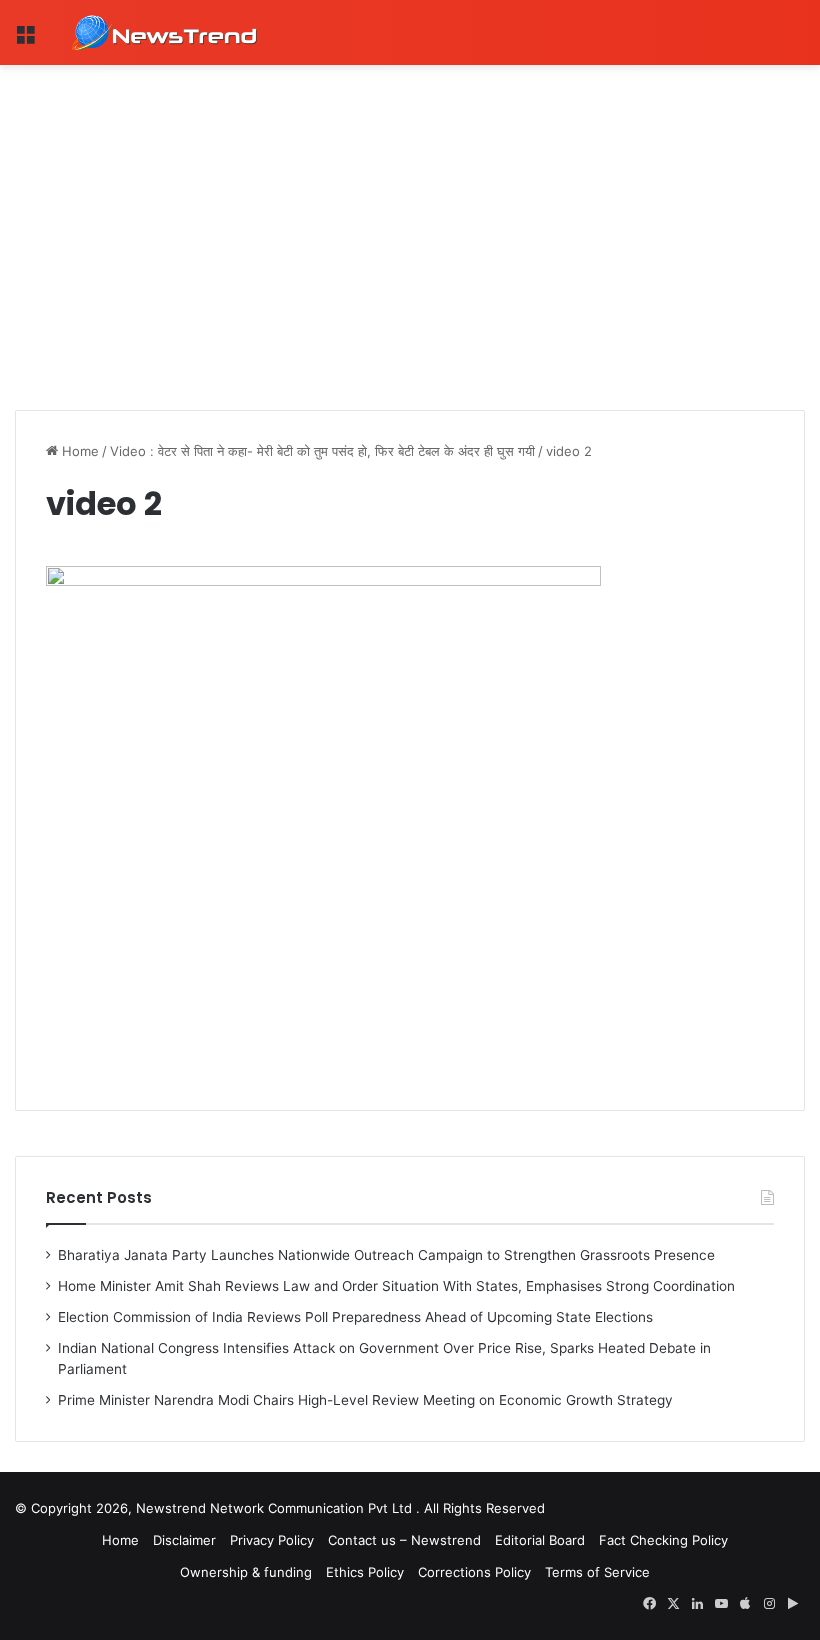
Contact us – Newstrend (404, 1540)
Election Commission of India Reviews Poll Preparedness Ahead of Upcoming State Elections (355, 1317)
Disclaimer (184, 1540)
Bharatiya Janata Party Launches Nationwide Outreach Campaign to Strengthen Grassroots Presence (386, 1255)
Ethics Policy (365, 1572)
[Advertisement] (410, 215)
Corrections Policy (474, 1572)
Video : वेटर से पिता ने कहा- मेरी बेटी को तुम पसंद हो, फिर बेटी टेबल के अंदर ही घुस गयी (322, 451)
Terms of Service (597, 1572)
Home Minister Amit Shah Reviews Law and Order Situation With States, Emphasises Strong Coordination (396, 1286)
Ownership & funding (246, 1572)
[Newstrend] (165, 32)
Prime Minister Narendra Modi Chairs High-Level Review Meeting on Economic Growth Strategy (365, 1400)
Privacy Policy (272, 1540)
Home (78, 451)
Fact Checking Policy (663, 1540)
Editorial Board (540, 1540)
